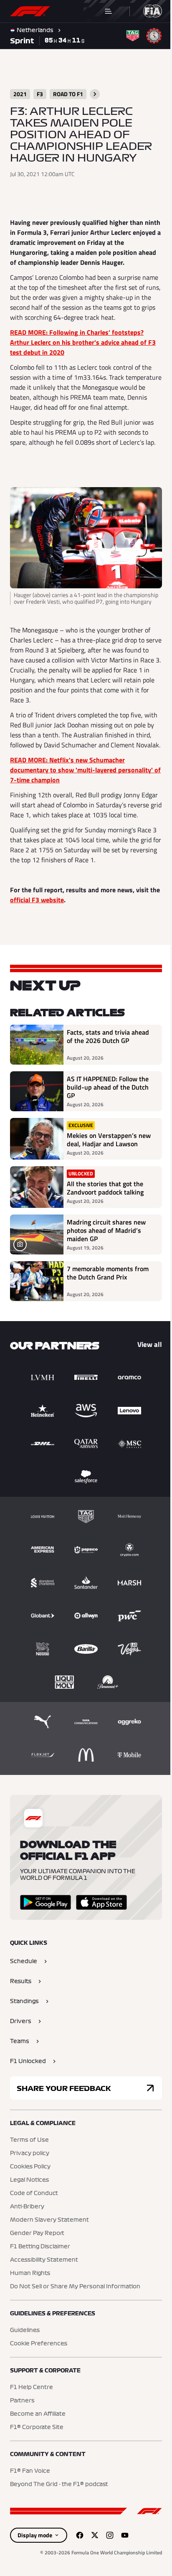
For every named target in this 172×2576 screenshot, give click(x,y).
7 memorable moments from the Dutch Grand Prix (108, 1304)
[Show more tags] (95, 94)
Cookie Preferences (39, 2374)
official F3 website (48, 922)
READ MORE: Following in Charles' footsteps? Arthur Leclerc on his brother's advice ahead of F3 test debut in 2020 (83, 342)
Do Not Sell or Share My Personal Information (75, 2317)
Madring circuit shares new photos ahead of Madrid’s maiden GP (106, 1261)
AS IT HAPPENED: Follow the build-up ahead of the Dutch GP (108, 1110)
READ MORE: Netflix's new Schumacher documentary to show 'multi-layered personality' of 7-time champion (81, 782)
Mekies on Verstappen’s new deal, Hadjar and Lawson (102, 1166)
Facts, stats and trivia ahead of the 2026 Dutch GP (108, 1059)
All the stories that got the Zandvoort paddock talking (105, 1219)
